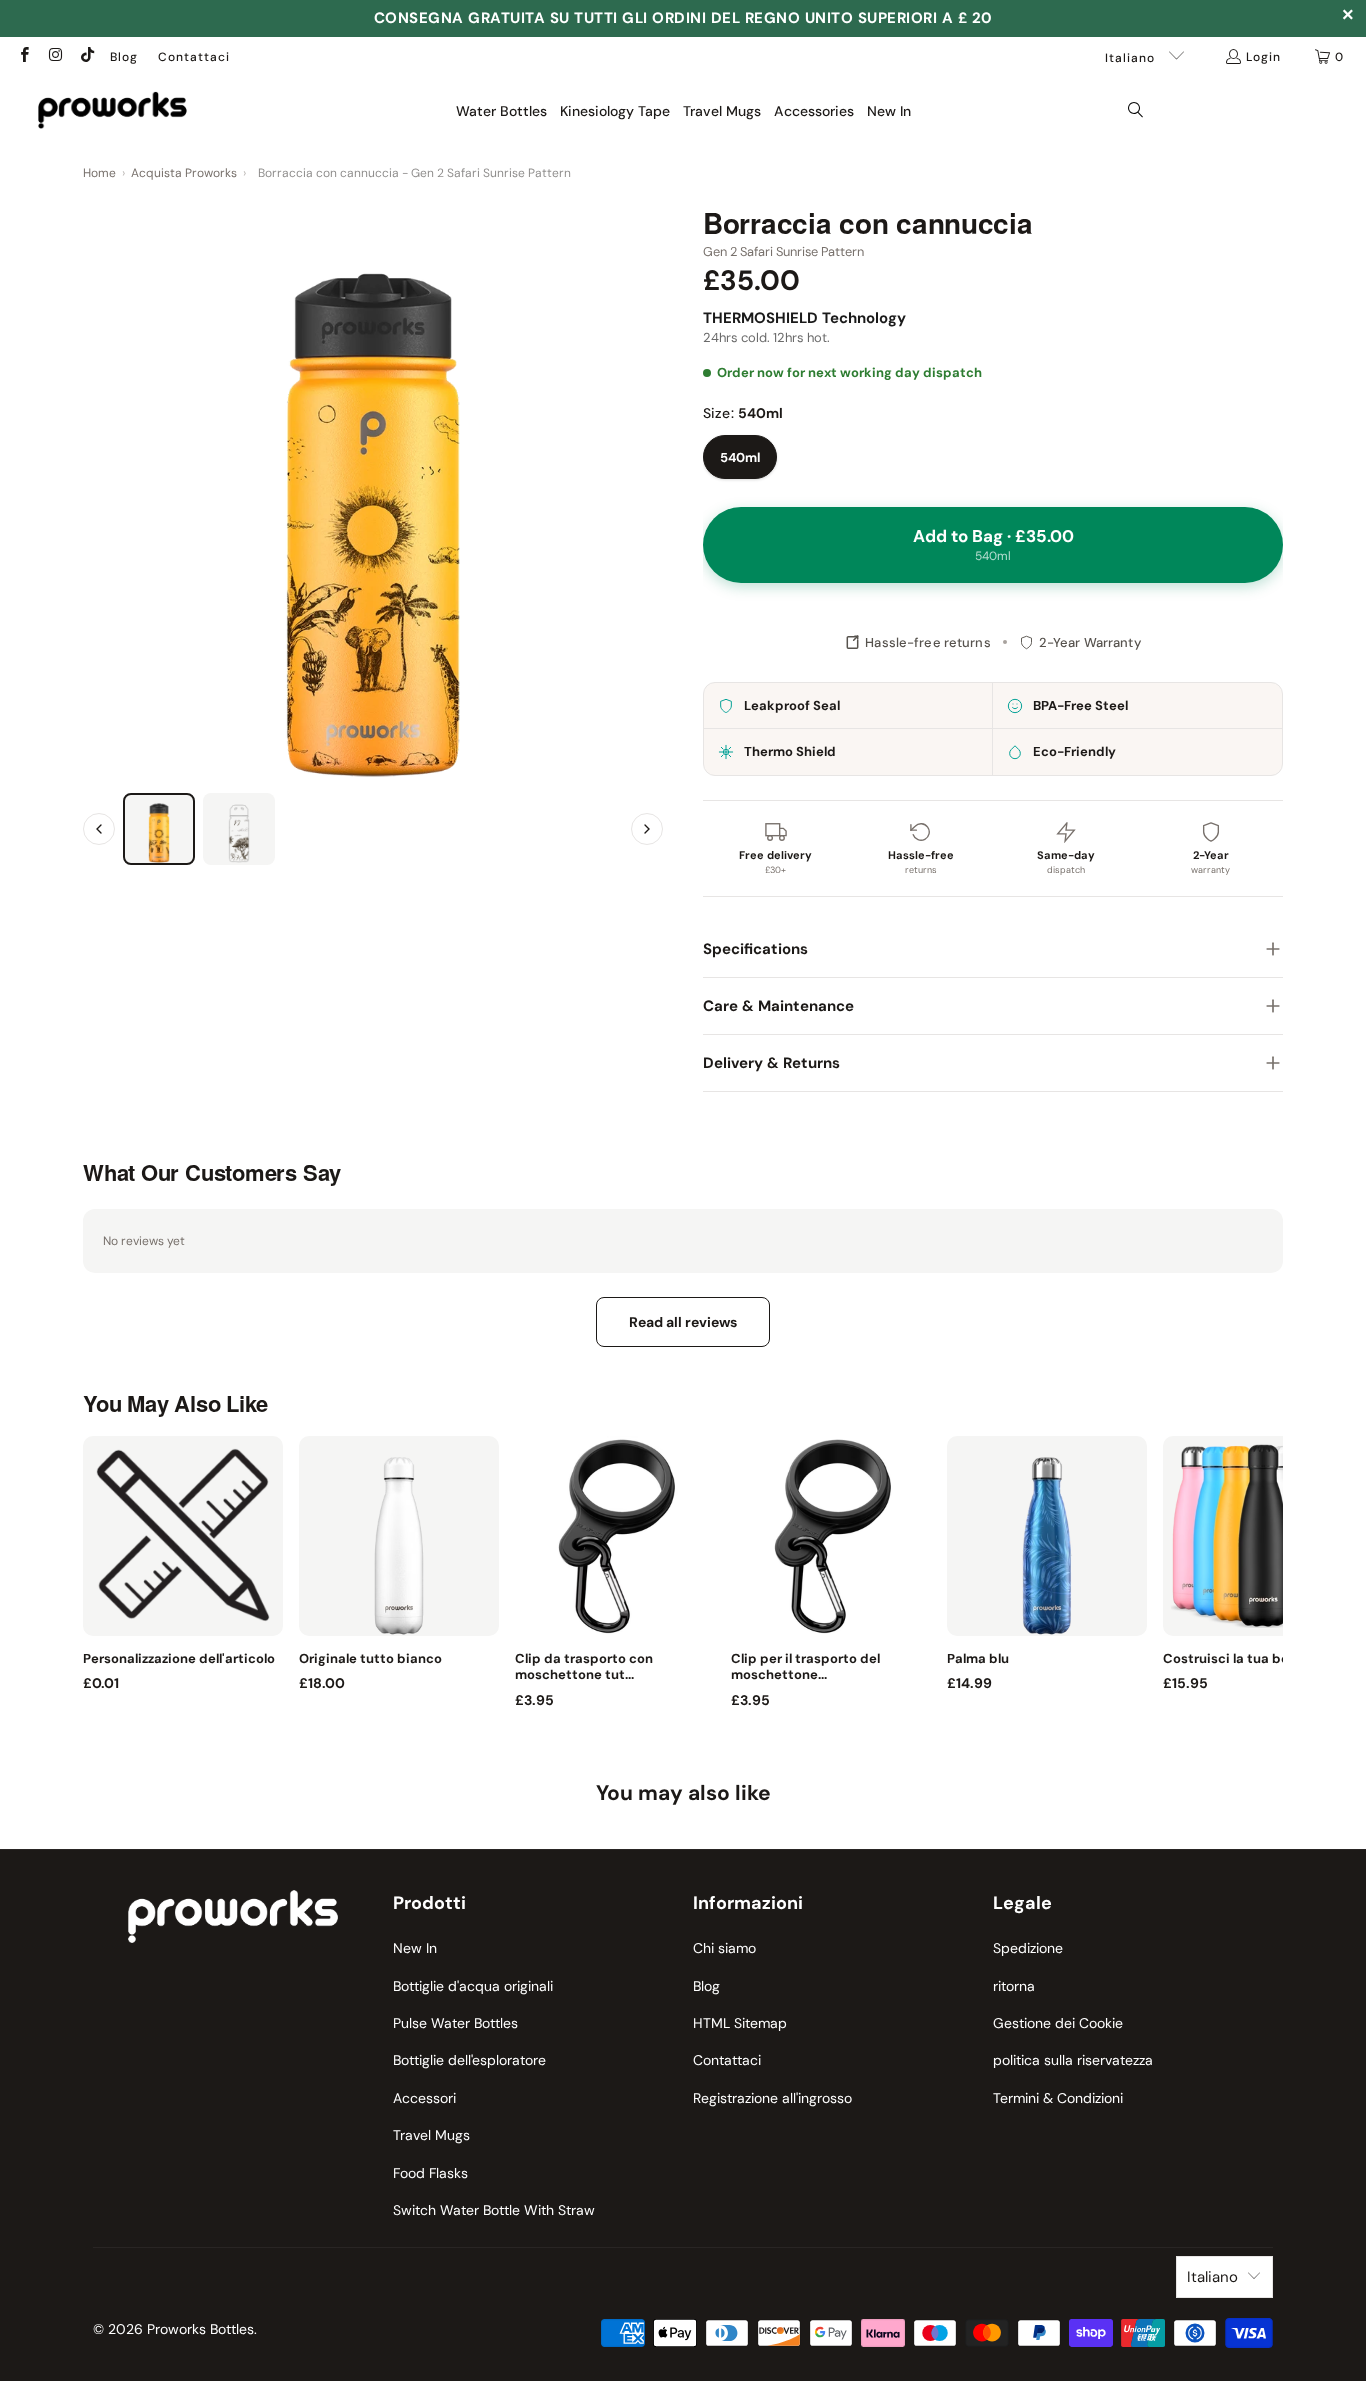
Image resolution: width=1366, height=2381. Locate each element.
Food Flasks (430, 2173)
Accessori (424, 2098)
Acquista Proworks (184, 173)
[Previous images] (99, 829)
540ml (740, 457)
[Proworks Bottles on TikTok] (86, 57)
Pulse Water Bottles (455, 2023)
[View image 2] (239, 829)
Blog (124, 57)
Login (1263, 57)
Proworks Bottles (200, 2329)
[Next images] (647, 829)
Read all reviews (683, 1322)
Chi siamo (724, 1948)
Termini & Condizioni (1058, 2098)
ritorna (1014, 1986)
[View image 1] (159, 829)
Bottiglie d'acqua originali (473, 1986)
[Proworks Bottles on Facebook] (23, 57)
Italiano (1132, 58)
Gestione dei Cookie (1058, 2023)
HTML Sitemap (740, 2023)
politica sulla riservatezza (1073, 2060)
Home (99, 173)
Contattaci (194, 57)
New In (415, 1948)
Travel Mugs (431, 2135)
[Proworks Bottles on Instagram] (54, 57)
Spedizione (1028, 1948)
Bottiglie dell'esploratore (469, 2060)
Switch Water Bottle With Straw (494, 2210)
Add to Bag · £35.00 (993, 544)
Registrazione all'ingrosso (772, 2098)
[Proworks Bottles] (112, 110)
